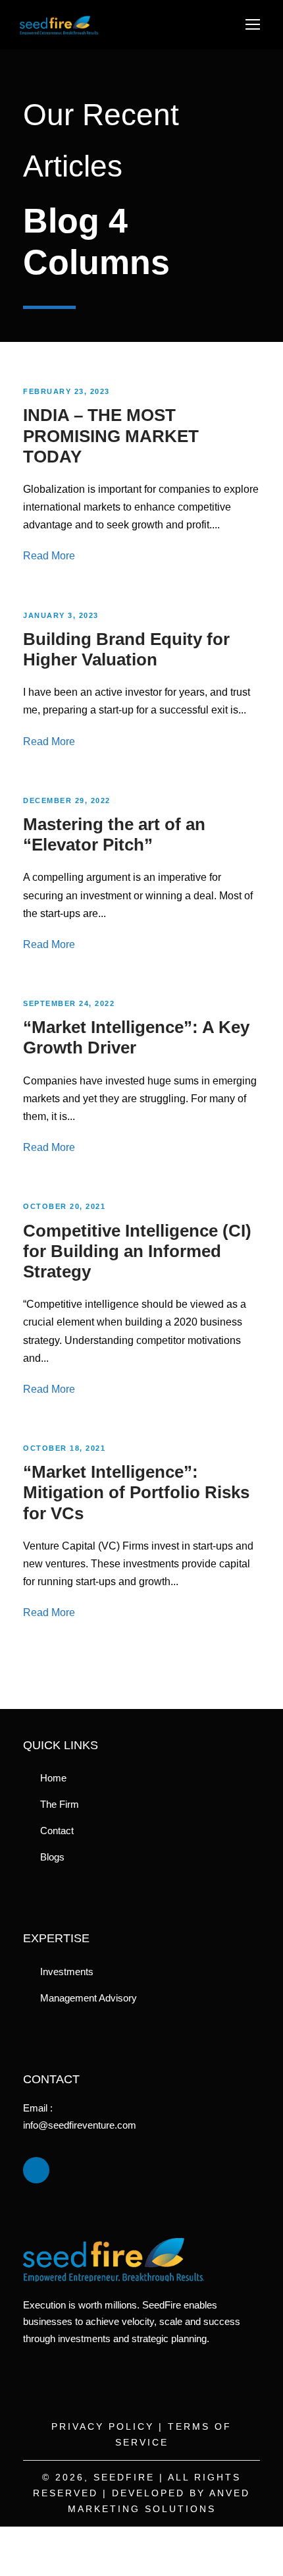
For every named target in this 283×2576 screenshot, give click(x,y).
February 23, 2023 (66, 391)
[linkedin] (36, 2170)
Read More (49, 556)
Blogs (52, 1857)
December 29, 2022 (67, 800)
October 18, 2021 (64, 1448)
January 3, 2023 (61, 615)
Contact (57, 1831)
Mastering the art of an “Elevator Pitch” (114, 834)
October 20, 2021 (64, 1206)
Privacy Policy (103, 2426)
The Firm (60, 1804)
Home (53, 1778)
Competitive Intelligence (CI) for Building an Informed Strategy (137, 1251)
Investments (67, 1972)
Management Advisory (89, 1998)
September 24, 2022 (69, 1003)
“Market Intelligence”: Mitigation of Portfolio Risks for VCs (136, 1492)
